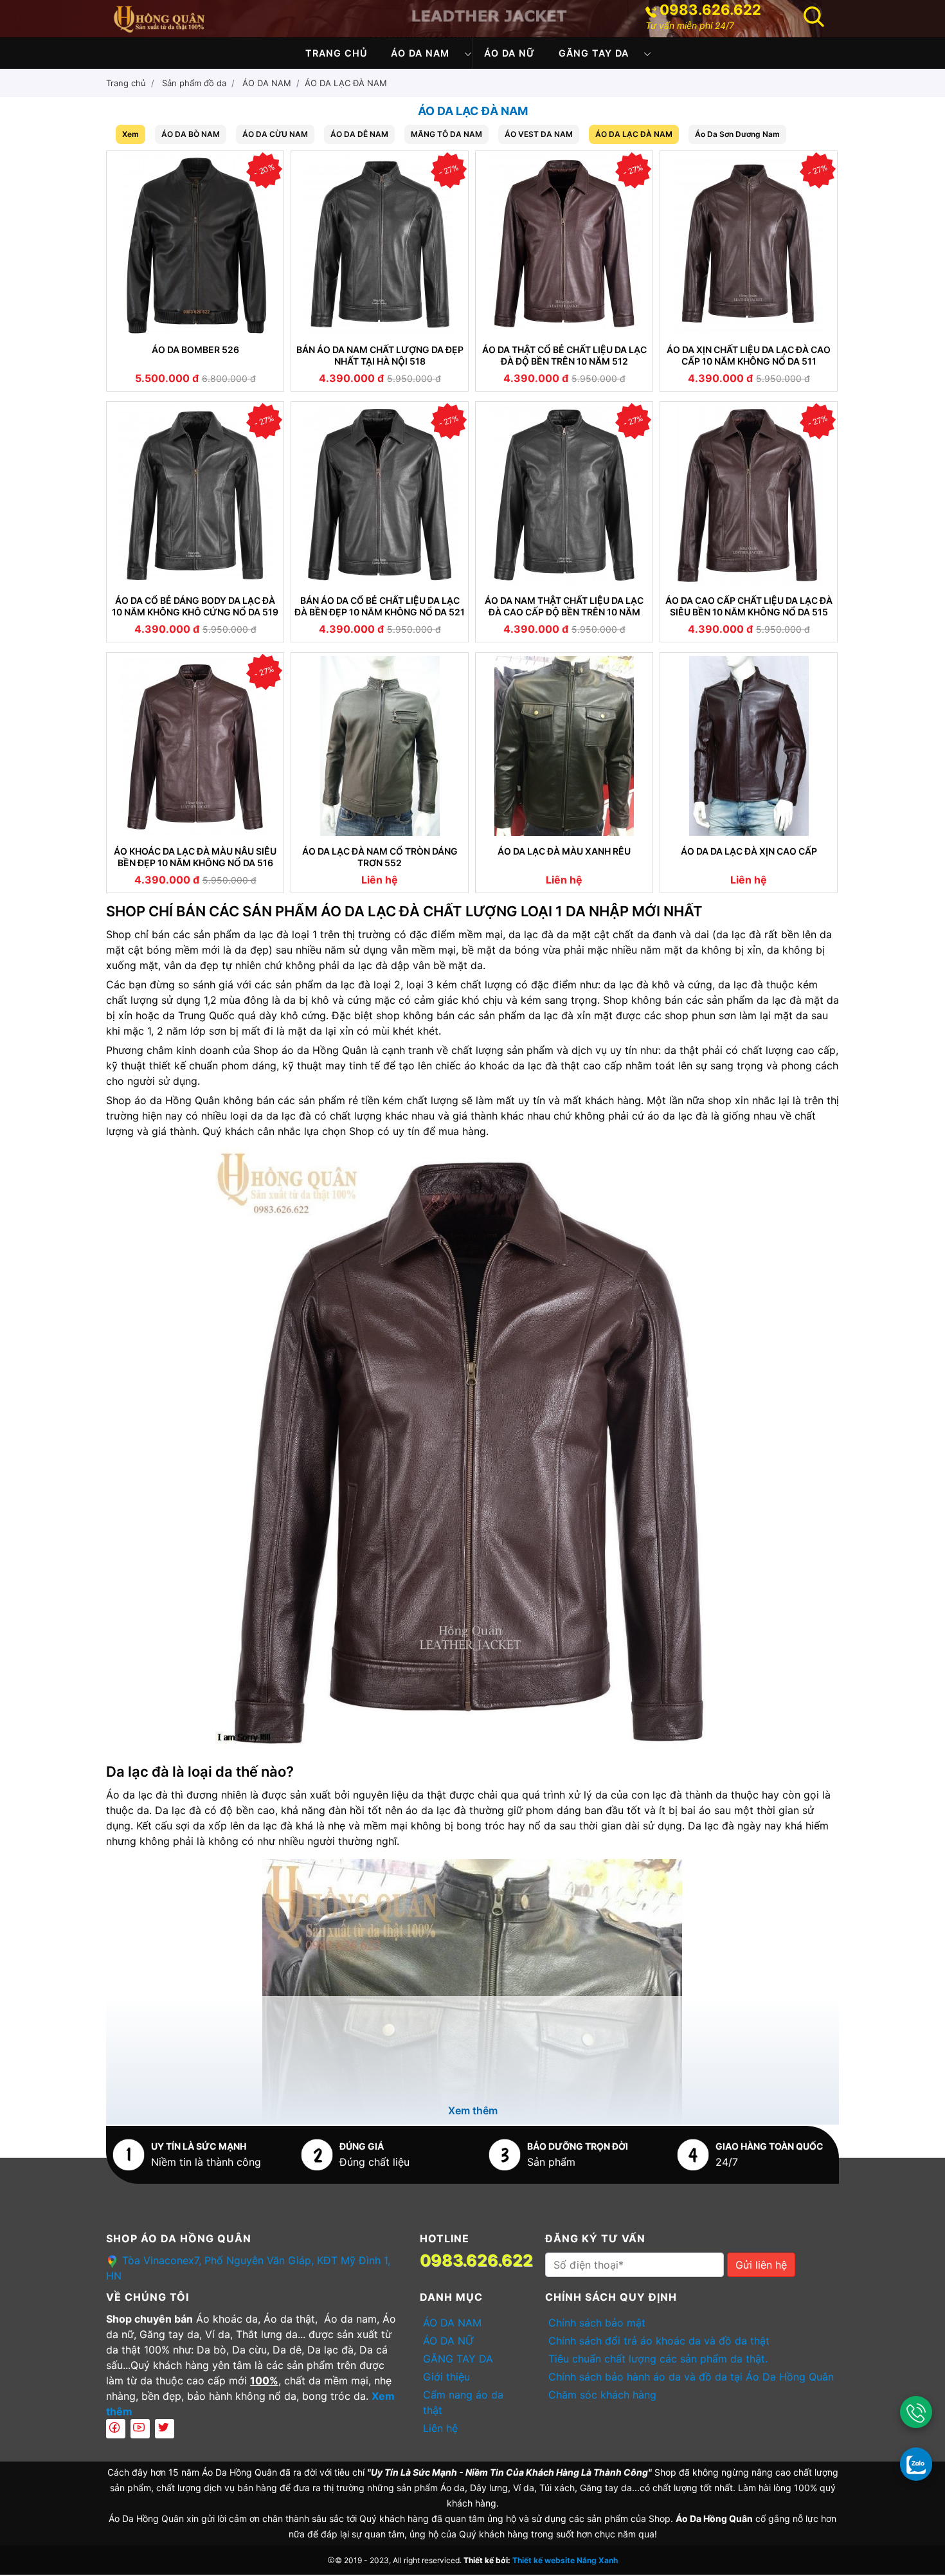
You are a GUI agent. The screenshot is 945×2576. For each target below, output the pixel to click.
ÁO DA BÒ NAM (191, 134)
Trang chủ (337, 53)
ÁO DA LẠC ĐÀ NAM (346, 83)
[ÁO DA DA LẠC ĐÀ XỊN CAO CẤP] (749, 746)
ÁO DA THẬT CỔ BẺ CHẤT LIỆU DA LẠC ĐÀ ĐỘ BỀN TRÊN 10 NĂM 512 (564, 355)
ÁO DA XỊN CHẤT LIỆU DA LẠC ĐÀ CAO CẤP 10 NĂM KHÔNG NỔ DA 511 (749, 355)
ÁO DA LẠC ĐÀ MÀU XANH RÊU (564, 851)
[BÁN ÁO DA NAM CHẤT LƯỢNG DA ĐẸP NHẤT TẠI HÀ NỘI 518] (380, 244)
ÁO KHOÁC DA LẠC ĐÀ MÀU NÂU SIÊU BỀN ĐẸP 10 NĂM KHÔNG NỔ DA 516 (195, 857)
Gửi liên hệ (761, 2265)
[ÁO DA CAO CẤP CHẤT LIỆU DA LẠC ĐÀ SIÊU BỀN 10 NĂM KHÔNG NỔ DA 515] (749, 495)
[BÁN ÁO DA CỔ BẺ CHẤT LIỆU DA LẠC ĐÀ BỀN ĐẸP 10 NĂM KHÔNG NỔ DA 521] (380, 495)
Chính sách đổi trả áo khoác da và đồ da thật (659, 2341)
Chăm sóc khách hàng (602, 2395)
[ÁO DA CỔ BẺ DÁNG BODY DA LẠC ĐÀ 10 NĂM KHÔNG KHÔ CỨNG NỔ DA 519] (195, 495)
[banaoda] (159, 17)
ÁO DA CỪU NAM (275, 134)
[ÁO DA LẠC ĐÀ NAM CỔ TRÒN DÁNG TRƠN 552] (380, 746)
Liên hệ (440, 2428)
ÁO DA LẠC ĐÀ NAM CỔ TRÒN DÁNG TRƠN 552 (380, 857)
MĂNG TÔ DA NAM (446, 134)
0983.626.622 (710, 10)
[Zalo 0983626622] (916, 2463)
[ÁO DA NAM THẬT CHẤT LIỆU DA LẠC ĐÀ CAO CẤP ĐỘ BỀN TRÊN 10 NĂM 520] (564, 495)
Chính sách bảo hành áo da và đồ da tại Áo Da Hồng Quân (691, 2377)
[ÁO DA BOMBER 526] (195, 244)
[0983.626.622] (916, 2412)
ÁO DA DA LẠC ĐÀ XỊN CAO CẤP (749, 851)
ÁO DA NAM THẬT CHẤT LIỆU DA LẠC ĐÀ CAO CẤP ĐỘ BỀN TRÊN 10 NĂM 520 (564, 606)
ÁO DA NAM (420, 53)
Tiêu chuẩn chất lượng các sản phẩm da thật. (658, 2359)
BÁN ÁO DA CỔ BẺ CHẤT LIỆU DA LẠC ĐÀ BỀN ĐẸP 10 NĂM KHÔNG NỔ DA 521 (380, 606)
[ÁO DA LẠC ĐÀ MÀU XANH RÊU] (564, 746)
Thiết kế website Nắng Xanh (565, 2560)
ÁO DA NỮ (510, 53)
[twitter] (165, 2429)
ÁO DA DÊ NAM (359, 134)
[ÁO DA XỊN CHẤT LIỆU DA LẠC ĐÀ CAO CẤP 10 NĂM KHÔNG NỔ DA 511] (749, 244)
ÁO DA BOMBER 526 (195, 349)
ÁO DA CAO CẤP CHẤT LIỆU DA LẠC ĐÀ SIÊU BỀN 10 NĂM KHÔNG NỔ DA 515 (749, 606)
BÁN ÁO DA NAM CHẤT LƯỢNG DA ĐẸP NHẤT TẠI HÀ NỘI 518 (380, 355)
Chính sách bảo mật (597, 2323)
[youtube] (140, 2429)
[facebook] (116, 2429)
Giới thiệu (446, 2377)
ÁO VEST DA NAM (539, 134)
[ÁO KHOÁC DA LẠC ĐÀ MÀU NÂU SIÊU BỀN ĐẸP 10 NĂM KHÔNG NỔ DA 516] (195, 746)
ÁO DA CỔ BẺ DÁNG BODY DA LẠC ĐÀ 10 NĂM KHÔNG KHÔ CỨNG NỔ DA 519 (195, 606)
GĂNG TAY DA (594, 53)
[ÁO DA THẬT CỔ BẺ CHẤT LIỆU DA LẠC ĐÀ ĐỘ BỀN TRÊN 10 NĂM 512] (564, 244)
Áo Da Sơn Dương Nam (737, 134)
